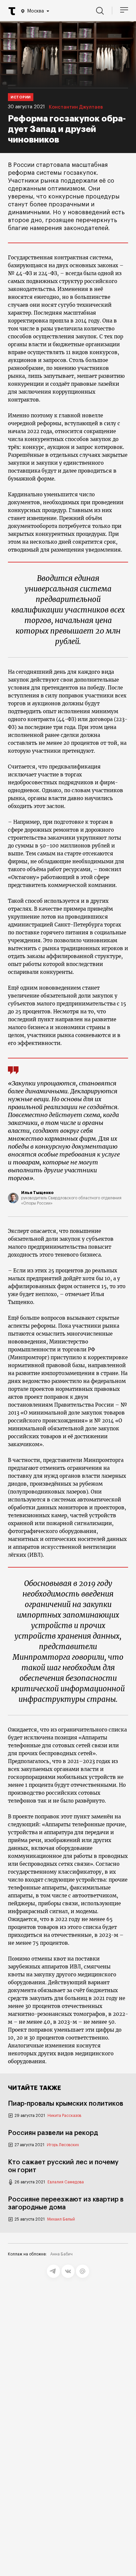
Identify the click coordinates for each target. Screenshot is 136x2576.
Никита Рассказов (64, 2116)
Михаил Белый (61, 2219)
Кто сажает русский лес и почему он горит (63, 2166)
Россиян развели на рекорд (53, 2133)
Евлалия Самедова (66, 2182)
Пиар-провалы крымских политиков (66, 2104)
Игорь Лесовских (63, 2145)
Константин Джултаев (76, 107)
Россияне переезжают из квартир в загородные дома (66, 2203)
